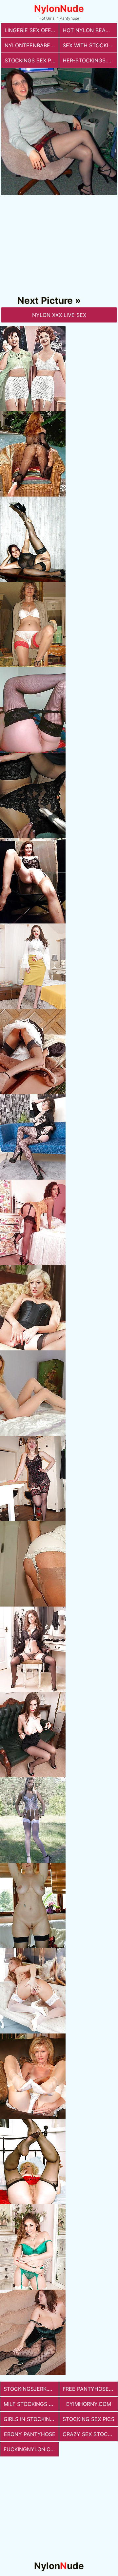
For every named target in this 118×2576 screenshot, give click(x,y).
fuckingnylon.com (31, 2449)
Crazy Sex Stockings (90, 2434)
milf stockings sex (31, 2404)
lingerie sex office (32, 30)
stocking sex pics (88, 2419)
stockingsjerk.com (31, 2389)
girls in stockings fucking (31, 2419)
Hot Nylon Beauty (89, 30)
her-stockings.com (90, 60)
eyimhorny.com (89, 2404)
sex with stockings (90, 45)
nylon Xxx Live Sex (59, 315)
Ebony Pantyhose (30, 2434)
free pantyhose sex (90, 2389)
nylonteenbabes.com (32, 45)
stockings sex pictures (32, 60)
